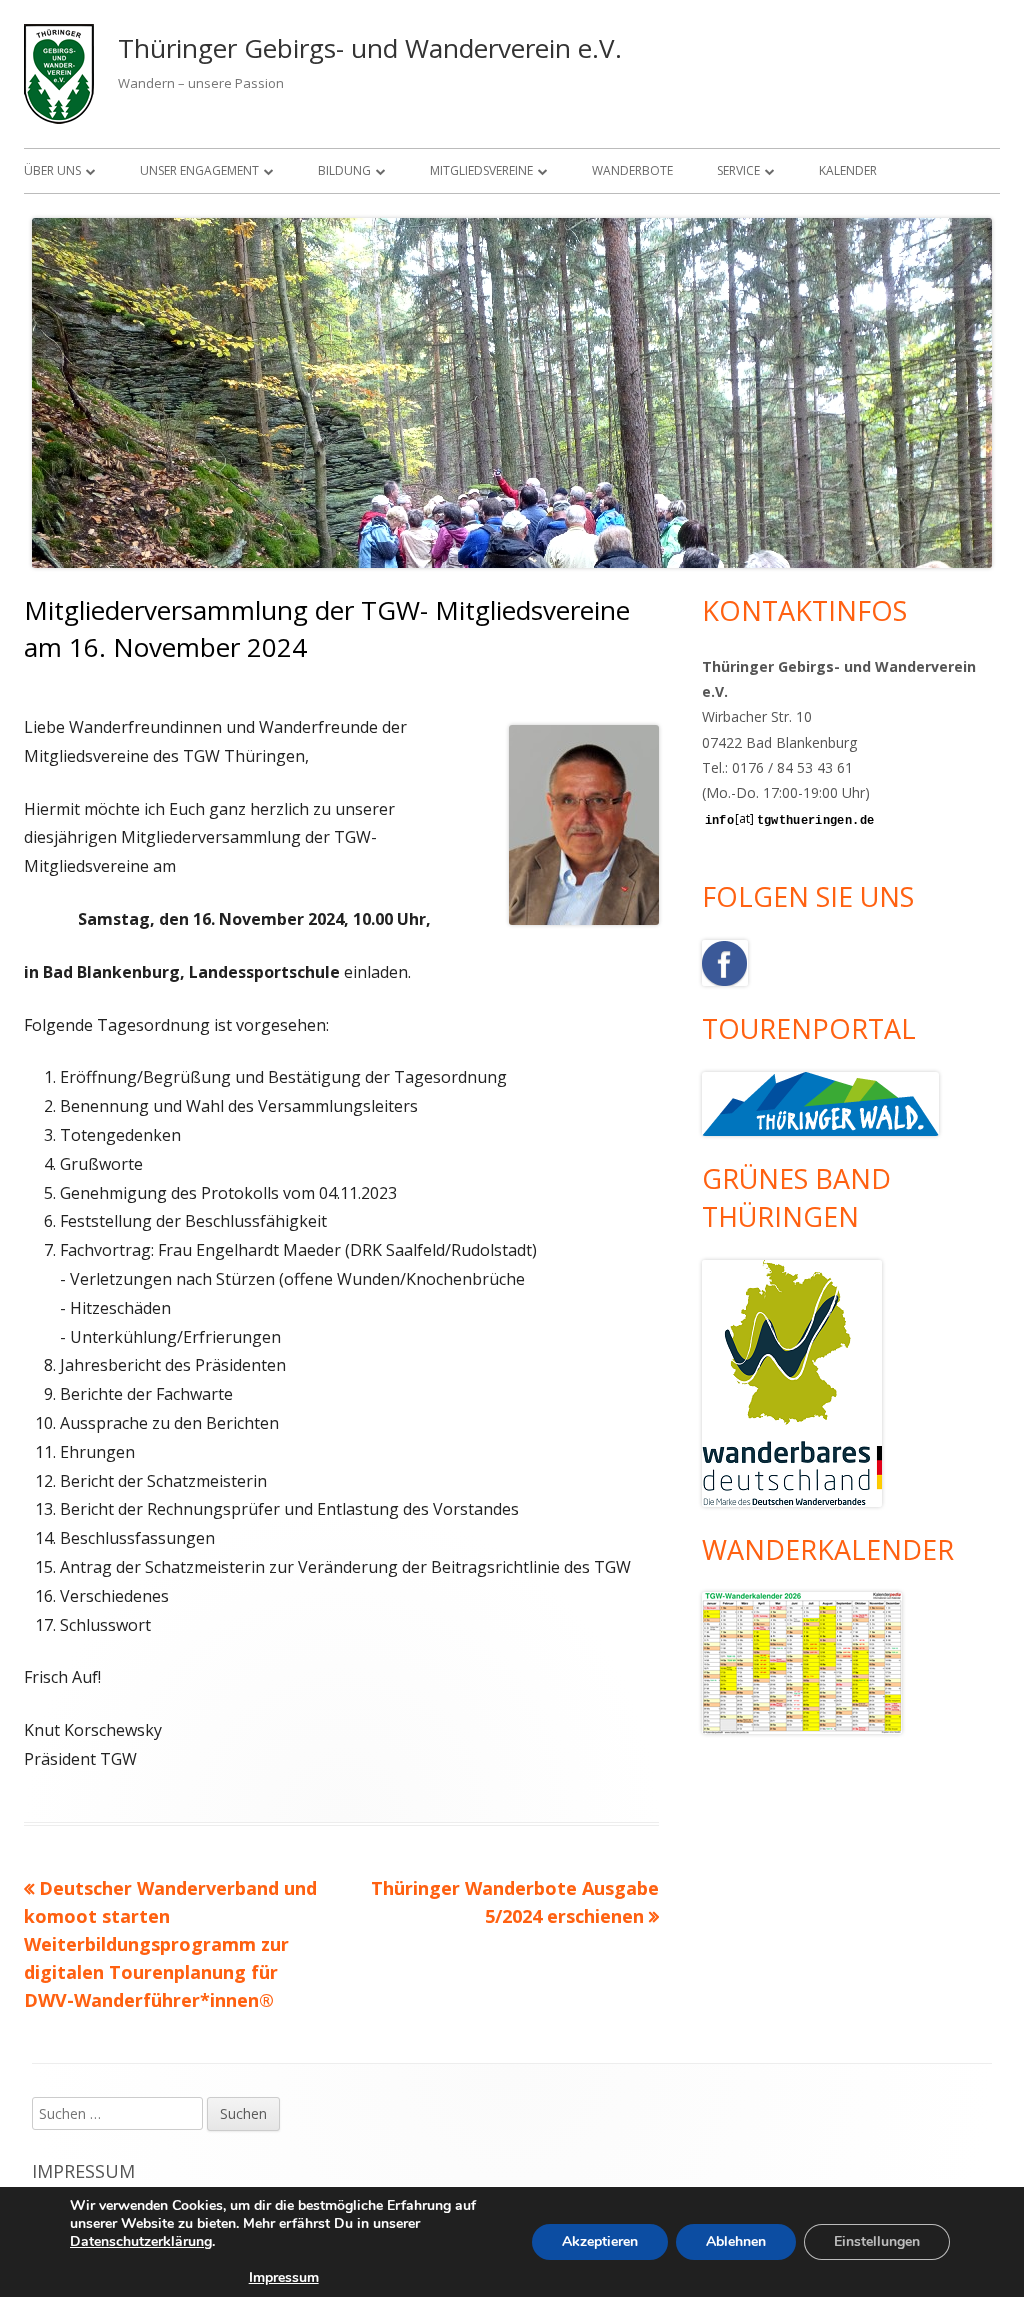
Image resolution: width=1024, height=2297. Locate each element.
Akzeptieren (600, 2241)
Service (738, 170)
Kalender (848, 170)
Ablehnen (736, 2241)
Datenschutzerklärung (141, 2241)
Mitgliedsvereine (481, 170)
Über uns (52, 170)
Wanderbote (632, 170)
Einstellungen (877, 2241)
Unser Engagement (199, 170)
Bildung (344, 170)
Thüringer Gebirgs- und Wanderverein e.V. (370, 48)
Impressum (83, 2171)
